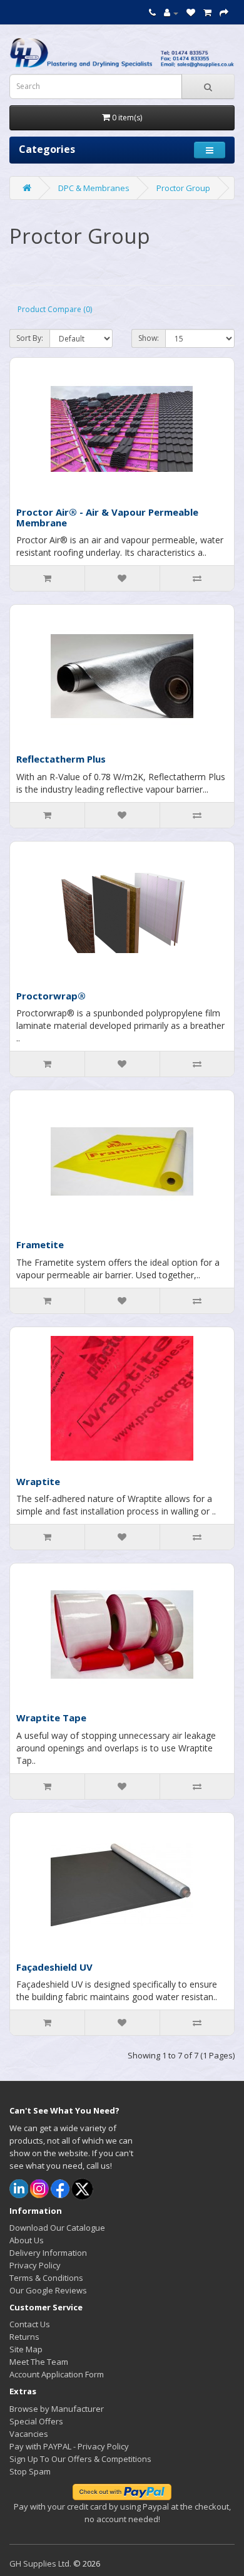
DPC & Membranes (94, 188)
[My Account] (171, 13)
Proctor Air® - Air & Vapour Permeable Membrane (107, 517)
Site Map (26, 2349)
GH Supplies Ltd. (40, 2563)
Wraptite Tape (51, 1718)
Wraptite (38, 1481)
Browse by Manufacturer (57, 2409)
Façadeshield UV (54, 1967)
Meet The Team (39, 2362)
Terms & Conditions (46, 2278)
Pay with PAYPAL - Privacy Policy (69, 2446)
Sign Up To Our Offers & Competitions (80, 2459)
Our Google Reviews (48, 2290)
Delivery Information (48, 2253)
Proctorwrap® (51, 996)
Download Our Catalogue (57, 2228)
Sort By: (30, 338)
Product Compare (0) (55, 309)
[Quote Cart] (207, 13)
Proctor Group (183, 188)
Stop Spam (30, 2471)
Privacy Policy (35, 2265)
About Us (27, 2240)
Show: (149, 338)
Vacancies (29, 2434)
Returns (24, 2337)
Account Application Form (57, 2374)
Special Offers (36, 2421)
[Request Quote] (224, 13)
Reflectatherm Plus (61, 759)
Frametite (40, 1244)
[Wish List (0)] (191, 13)
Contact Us (30, 2324)
